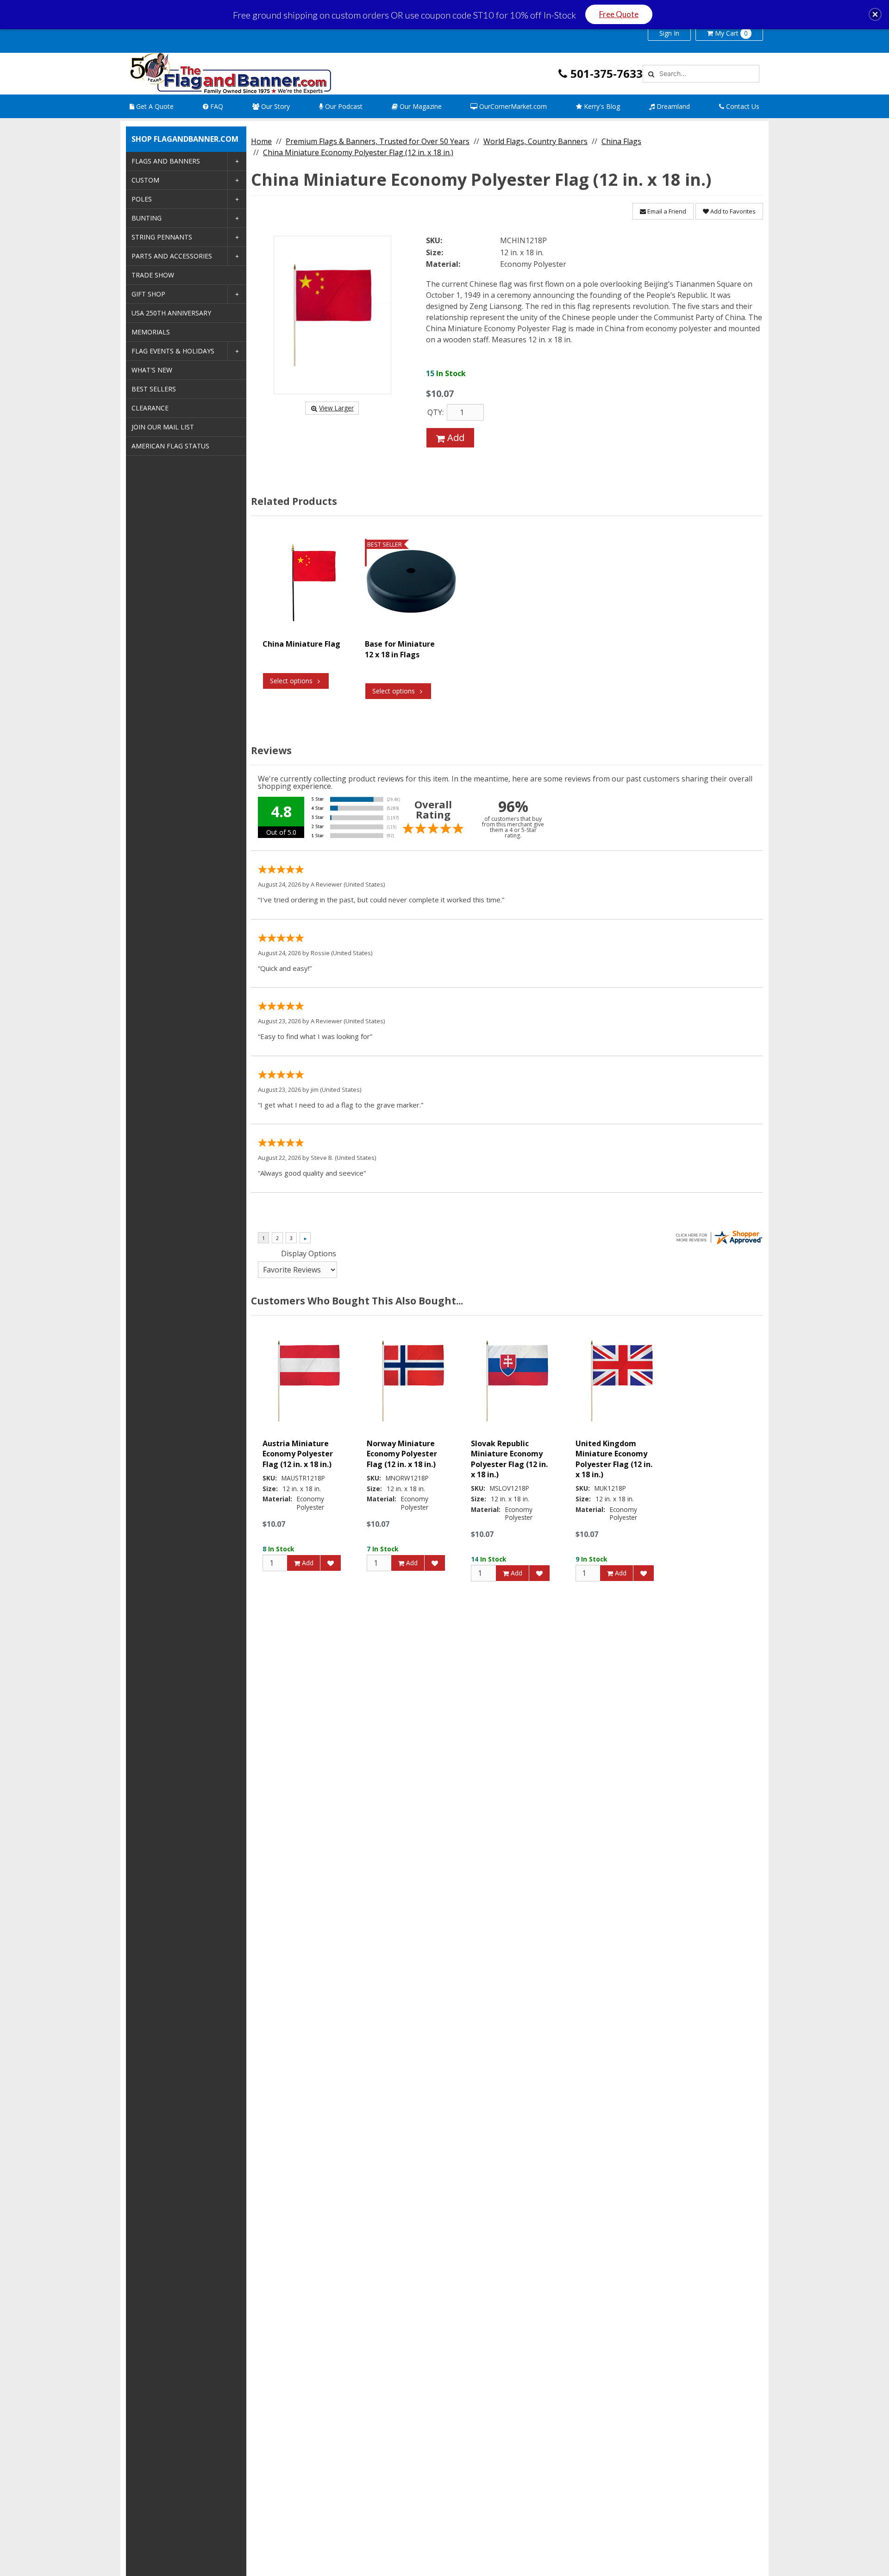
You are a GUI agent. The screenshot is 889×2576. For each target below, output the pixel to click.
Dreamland (672, 106)
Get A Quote (154, 106)
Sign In (669, 33)
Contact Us (742, 106)
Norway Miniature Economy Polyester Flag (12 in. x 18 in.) (402, 1454)
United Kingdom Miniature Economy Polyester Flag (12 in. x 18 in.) (614, 1459)
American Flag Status (170, 446)
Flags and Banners (166, 161)
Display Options (309, 1253)
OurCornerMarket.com (512, 106)
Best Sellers (154, 389)
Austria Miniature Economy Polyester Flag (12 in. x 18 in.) (298, 1454)
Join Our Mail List (163, 427)
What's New (152, 370)
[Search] (650, 74)
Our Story (275, 106)
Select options (291, 681)
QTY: (435, 412)
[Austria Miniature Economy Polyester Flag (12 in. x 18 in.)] (309, 1381)
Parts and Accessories (172, 256)
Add (455, 438)
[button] (875, 14)
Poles (142, 199)
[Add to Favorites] (331, 1563)
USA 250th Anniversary (171, 313)
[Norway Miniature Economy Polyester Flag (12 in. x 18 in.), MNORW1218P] (413, 1381)
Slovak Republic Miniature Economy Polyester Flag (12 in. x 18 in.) (509, 1459)
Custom (145, 180)
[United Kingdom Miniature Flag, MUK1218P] (622, 1381)
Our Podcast (343, 106)
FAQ (216, 106)
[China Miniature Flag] (309, 581)
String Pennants (162, 237)
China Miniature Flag (301, 644)
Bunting (147, 218)
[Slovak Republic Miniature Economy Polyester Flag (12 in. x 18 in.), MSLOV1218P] (517, 1381)
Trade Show (153, 275)
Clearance (150, 408)
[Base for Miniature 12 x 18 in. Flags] (411, 581)
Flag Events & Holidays (173, 351)
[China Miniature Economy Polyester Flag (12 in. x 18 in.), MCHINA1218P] (332, 315)
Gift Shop (148, 294)
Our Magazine (420, 106)
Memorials (151, 332)
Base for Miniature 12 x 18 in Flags (400, 649)
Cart (731, 33)
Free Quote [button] (619, 14)
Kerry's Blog (601, 106)
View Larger (336, 408)
